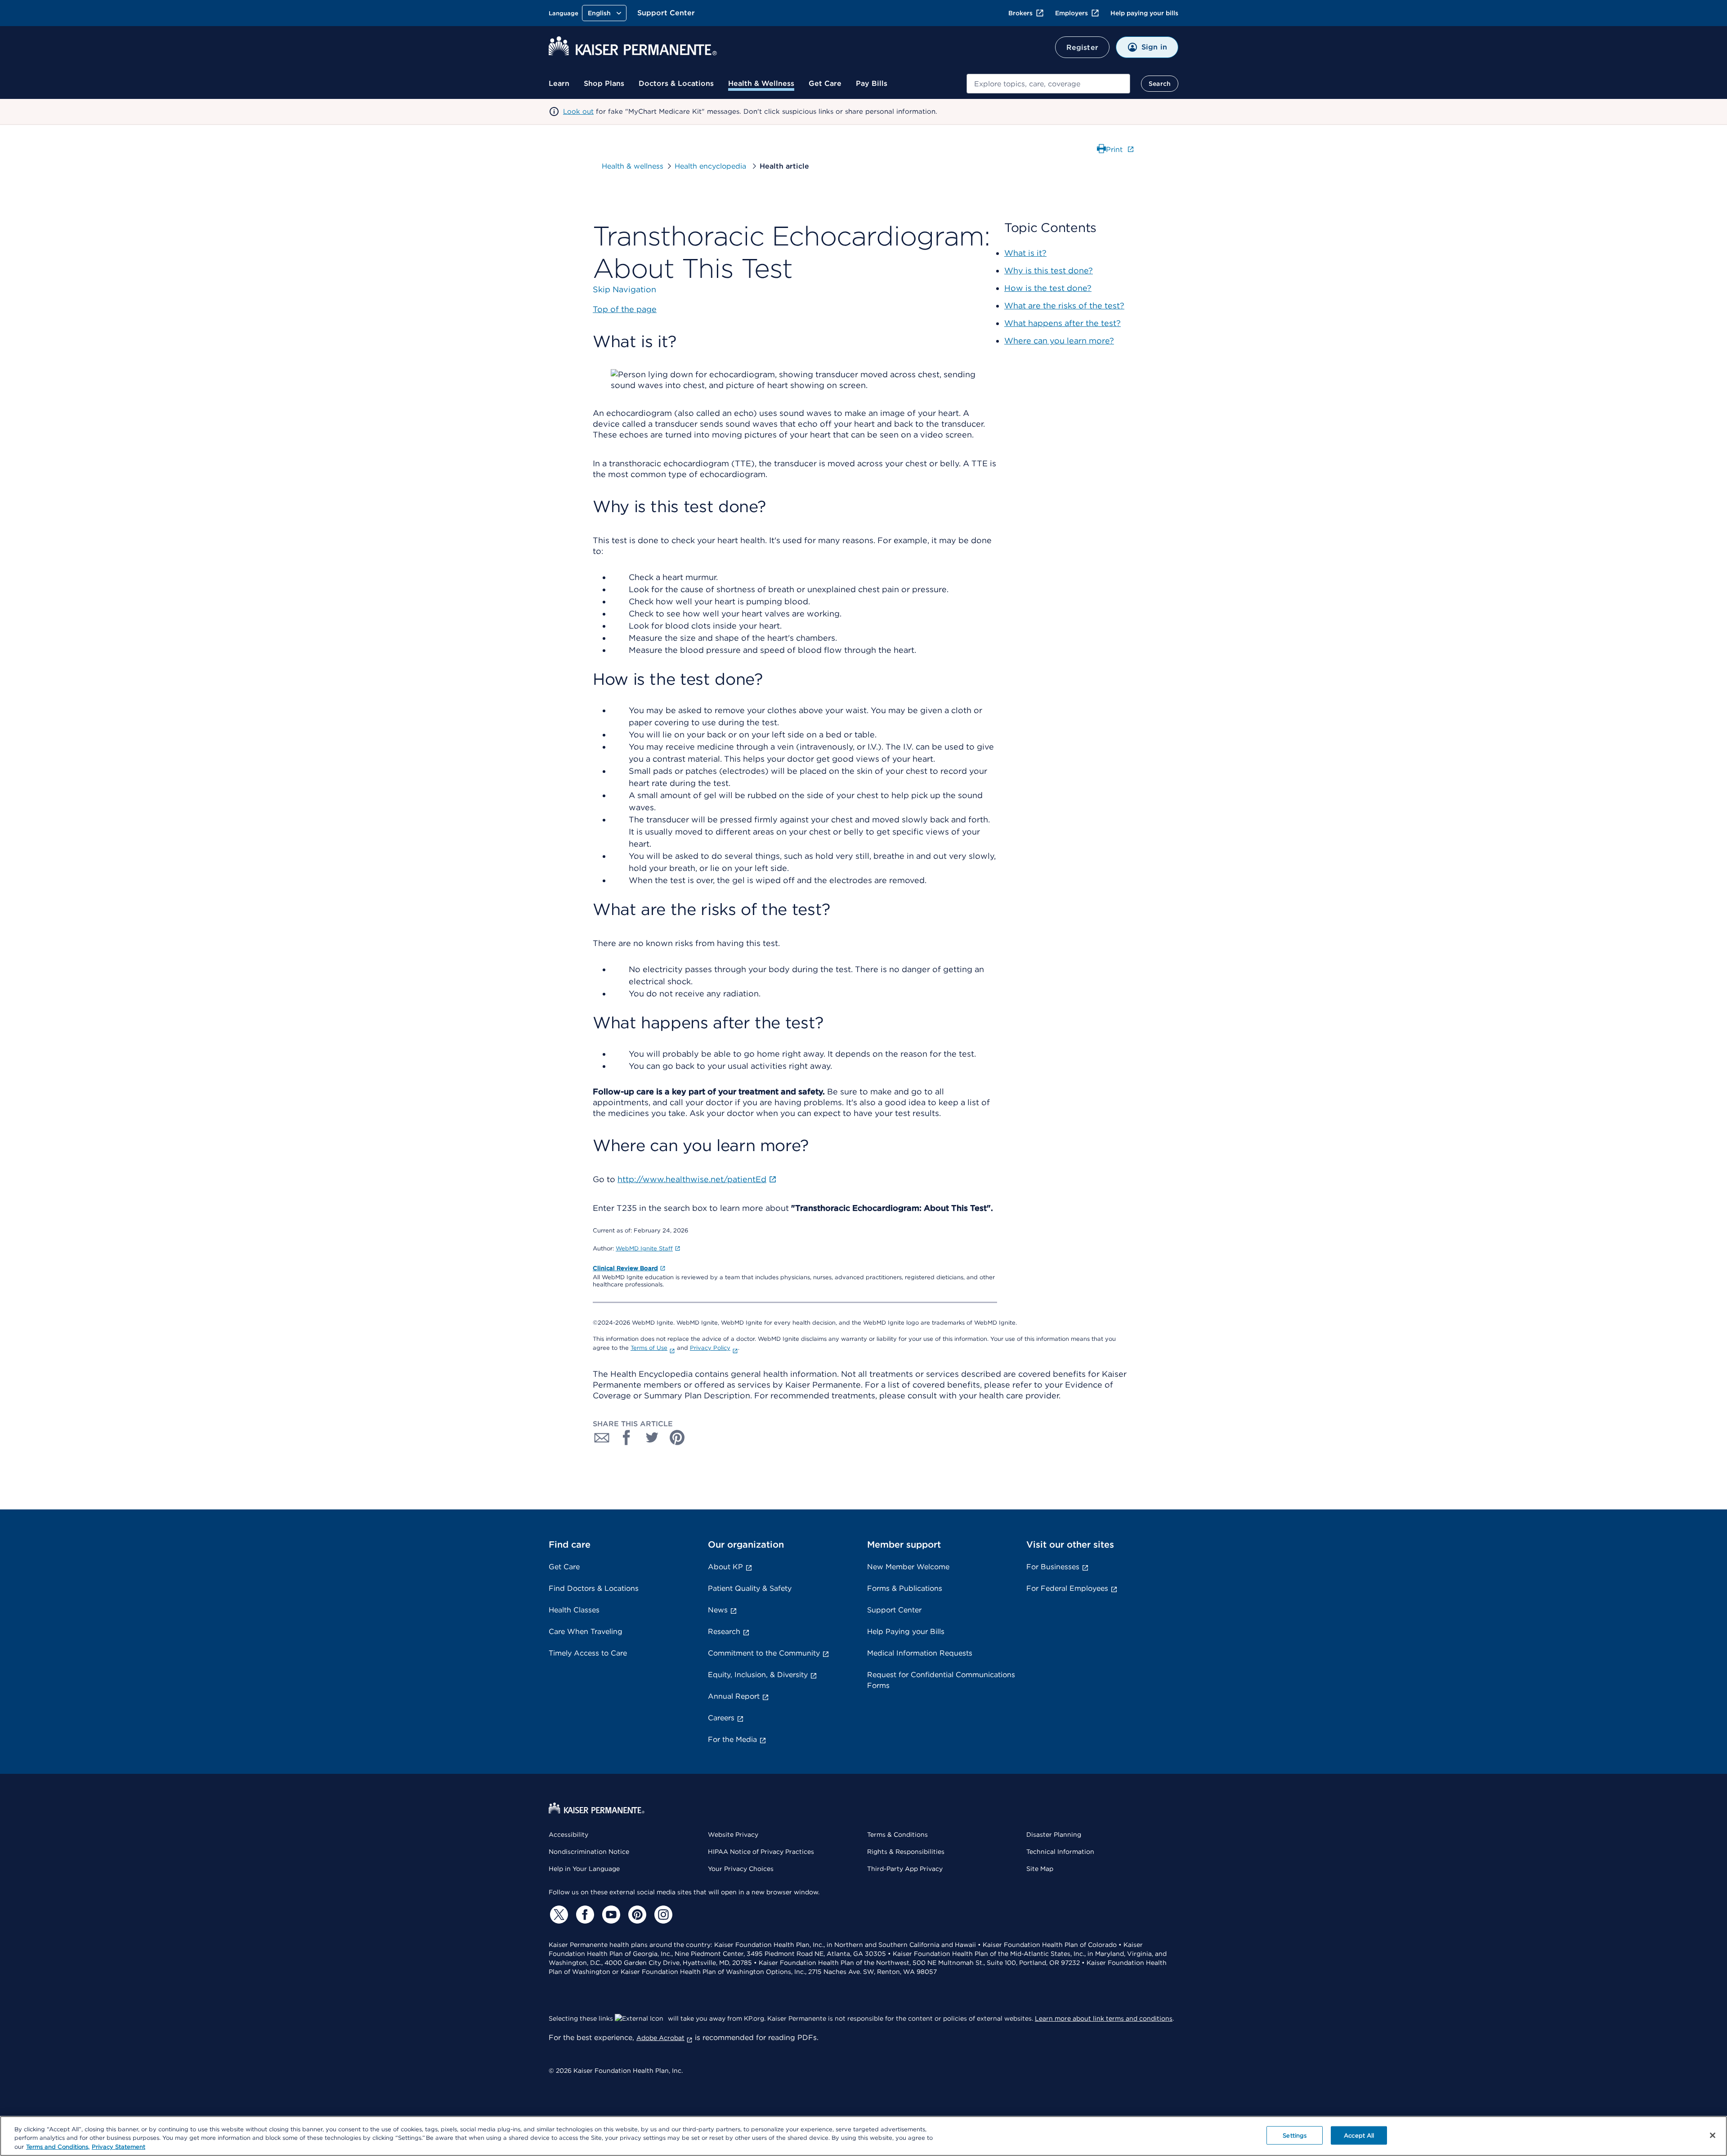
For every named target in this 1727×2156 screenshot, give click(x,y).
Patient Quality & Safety (750, 1588)
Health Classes (574, 1610)
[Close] (1713, 2135)
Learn (559, 83)
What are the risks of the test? (1064, 306)
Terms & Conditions (897, 1835)
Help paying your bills (1144, 13)
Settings (1295, 2135)
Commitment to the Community (764, 1653)
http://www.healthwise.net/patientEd (692, 1179)
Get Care (825, 83)
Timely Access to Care (588, 1653)
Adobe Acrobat (660, 2038)
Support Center (666, 13)
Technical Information (1060, 1852)
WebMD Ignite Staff (644, 1248)
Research (724, 1632)
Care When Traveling (586, 1632)
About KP (725, 1567)
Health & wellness (633, 166)
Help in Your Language (584, 1869)
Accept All (1359, 2135)
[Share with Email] (602, 1437)
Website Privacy (733, 1835)
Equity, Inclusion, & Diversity (758, 1675)
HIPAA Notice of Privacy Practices (761, 1852)
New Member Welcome (908, 1567)
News (718, 1610)
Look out (578, 112)
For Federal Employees (1067, 1588)
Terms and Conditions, (58, 2147)
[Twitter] (558, 1915)
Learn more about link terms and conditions (1104, 2018)
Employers (1072, 13)
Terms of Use (649, 1348)
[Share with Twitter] (652, 1437)
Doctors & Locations (676, 83)
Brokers (1020, 13)
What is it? (1025, 253)
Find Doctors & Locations (594, 1588)
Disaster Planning (1054, 1835)
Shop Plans (604, 83)
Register (1082, 47)
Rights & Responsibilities (906, 1852)
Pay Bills (872, 83)
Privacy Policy (710, 1348)
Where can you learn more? (1059, 341)
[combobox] (1048, 84)
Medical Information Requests (920, 1653)
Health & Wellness (761, 83)
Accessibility (568, 1835)
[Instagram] (662, 1915)
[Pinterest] (636, 1915)
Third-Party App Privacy (905, 1869)
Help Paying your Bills (906, 1632)
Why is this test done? (1049, 270)
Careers (721, 1718)
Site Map (1040, 1869)
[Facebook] (584, 1915)
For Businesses (1053, 1567)
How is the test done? (1048, 288)
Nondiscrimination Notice (589, 1852)
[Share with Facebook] (627, 1437)
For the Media (732, 1739)
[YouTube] (610, 1915)
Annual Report (734, 1696)
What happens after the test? (1063, 323)
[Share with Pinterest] (677, 1437)
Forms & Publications (905, 1588)
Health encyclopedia (711, 166)
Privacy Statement (119, 2147)
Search (1160, 84)
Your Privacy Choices (741, 1869)
